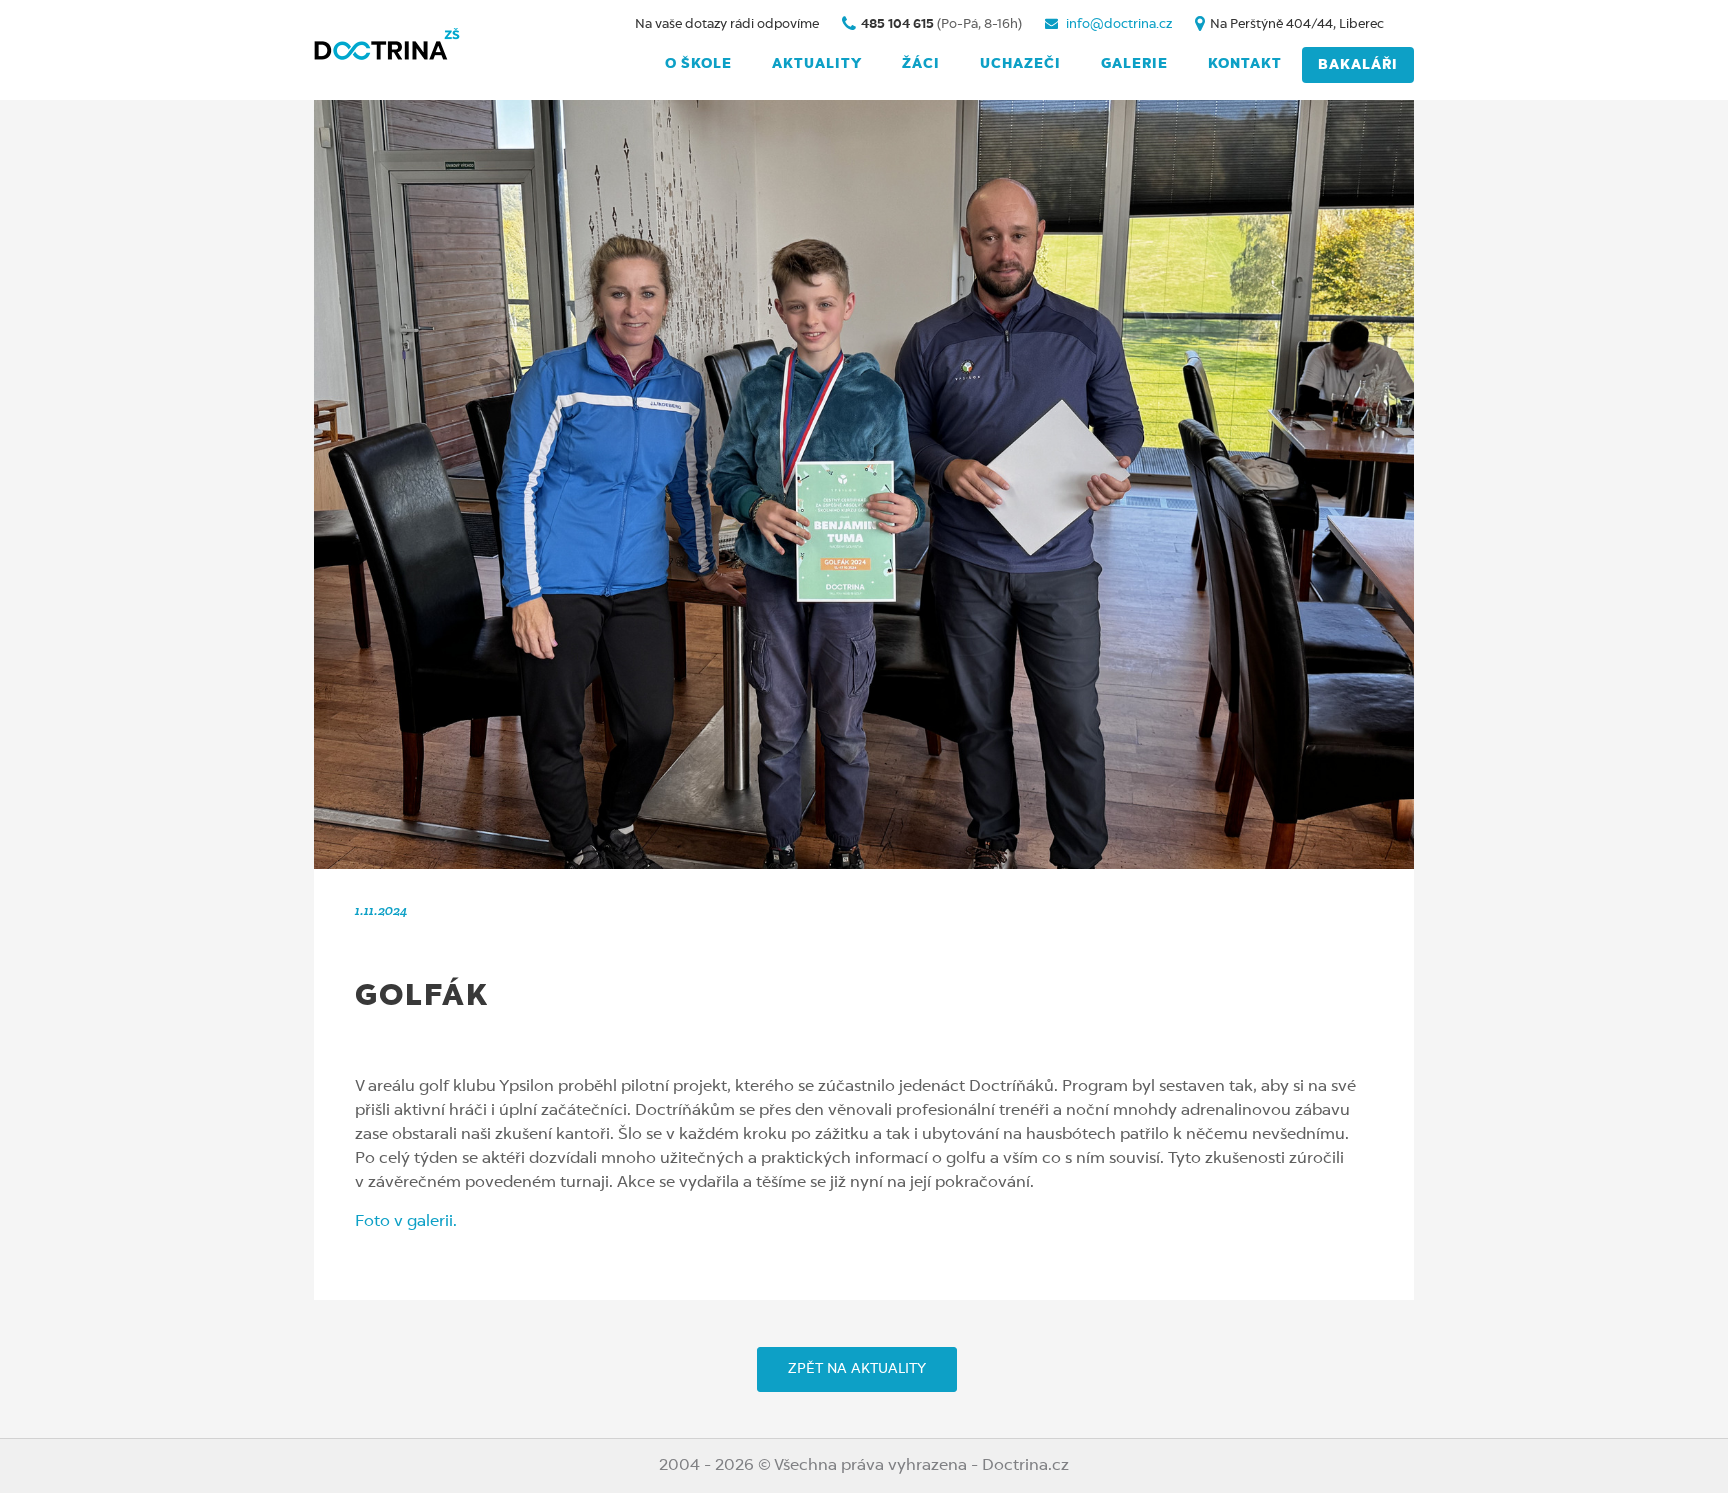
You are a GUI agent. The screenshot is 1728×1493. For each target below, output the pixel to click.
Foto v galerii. (406, 1222)
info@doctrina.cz (1117, 24)
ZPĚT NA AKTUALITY (857, 1369)
